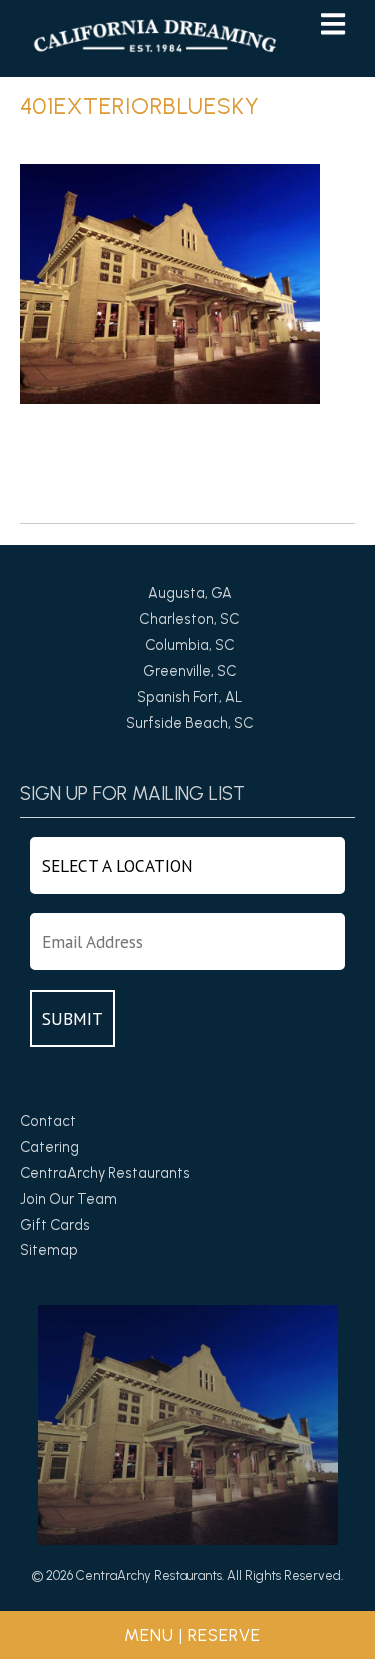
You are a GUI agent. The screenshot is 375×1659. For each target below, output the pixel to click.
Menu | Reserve (192, 1635)
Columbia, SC (190, 645)
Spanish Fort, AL (189, 697)
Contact (48, 1121)
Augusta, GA (190, 593)
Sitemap (49, 1250)
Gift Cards (55, 1225)
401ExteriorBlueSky (140, 106)
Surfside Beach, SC (190, 723)
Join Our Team (68, 1199)
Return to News (71, 509)
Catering (49, 1147)
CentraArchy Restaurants (105, 1173)
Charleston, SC (189, 619)
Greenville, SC (190, 671)
